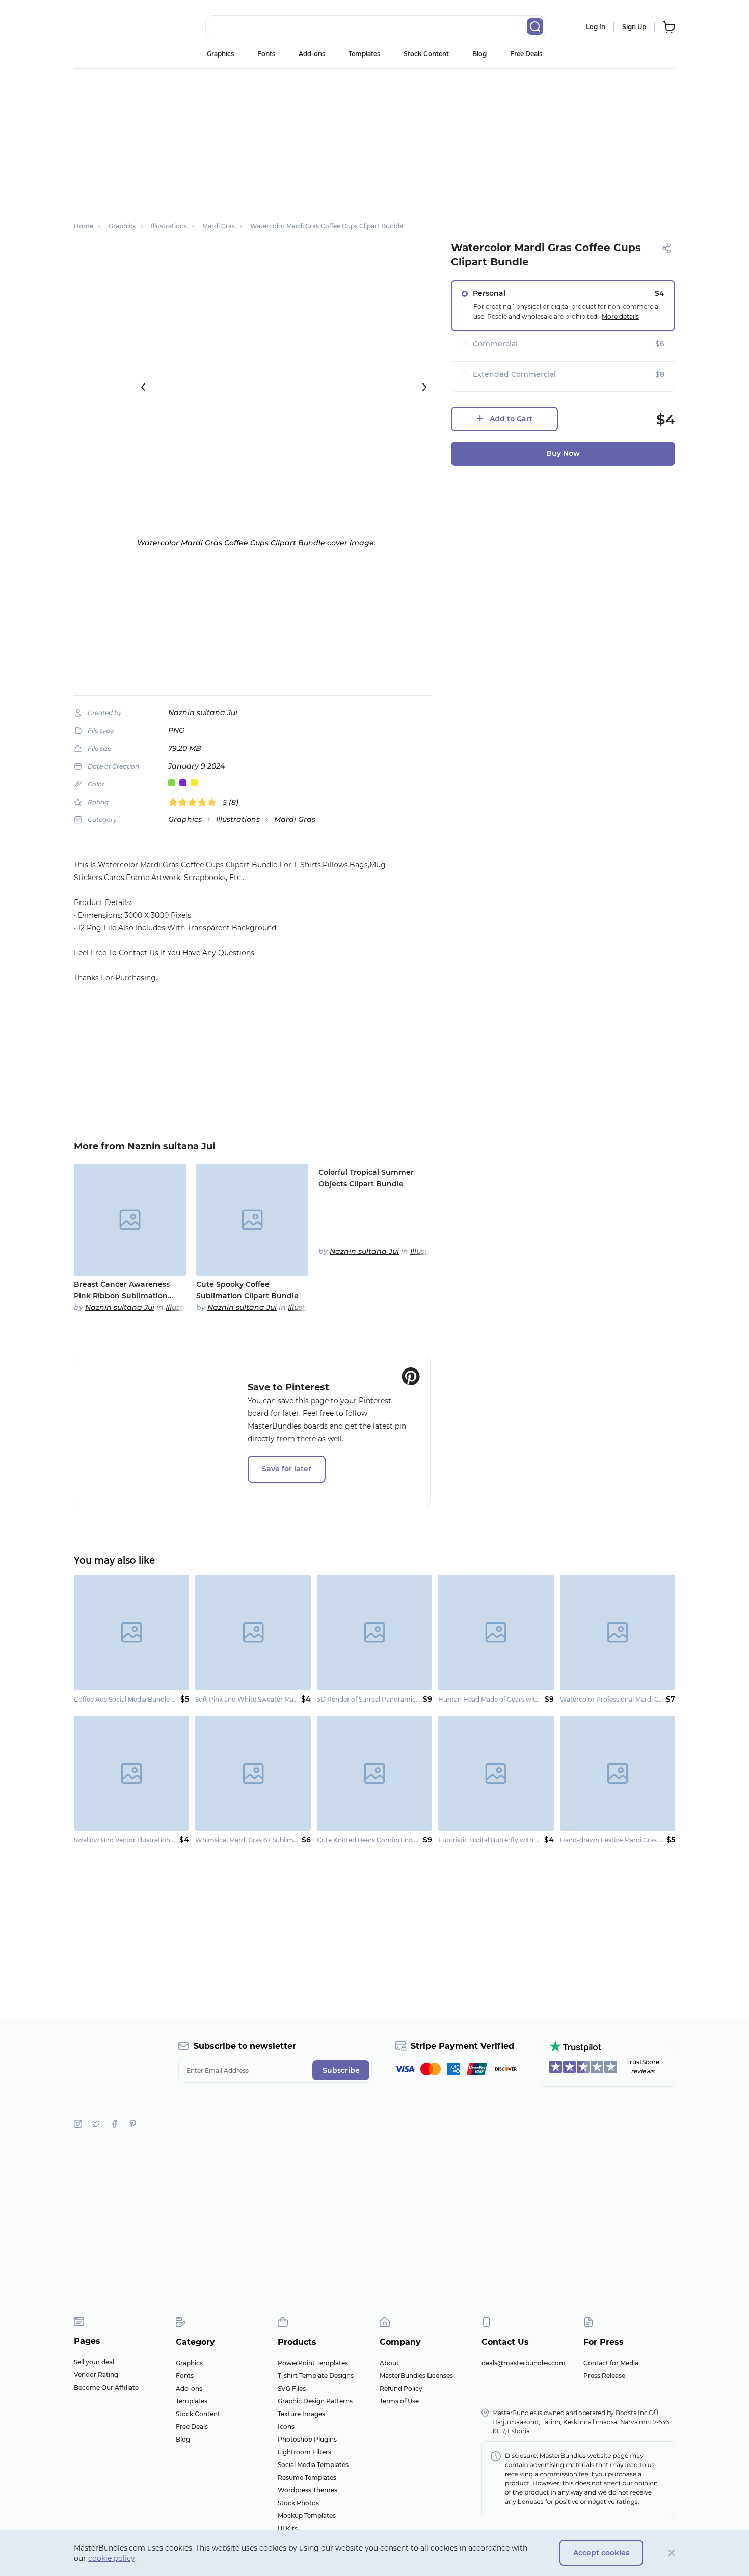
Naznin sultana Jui (203, 712)
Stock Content (426, 54)
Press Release (604, 2376)
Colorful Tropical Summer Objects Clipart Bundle (366, 1178)
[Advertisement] (374, 140)
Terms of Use (399, 2401)
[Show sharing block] (667, 248)
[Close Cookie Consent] (672, 2553)
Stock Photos (298, 2503)
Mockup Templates (307, 2516)
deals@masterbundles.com (524, 2363)
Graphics (220, 54)
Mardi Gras (295, 819)
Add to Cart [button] (511, 419)
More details (620, 317)
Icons (286, 2427)
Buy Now (563, 453)
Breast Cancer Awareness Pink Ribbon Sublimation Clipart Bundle (122, 1291)
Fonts (266, 54)
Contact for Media (611, 2363)
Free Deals (526, 54)
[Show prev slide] (143, 387)
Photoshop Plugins (307, 2439)
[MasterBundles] (107, 27)
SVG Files (292, 2388)
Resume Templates (307, 2477)
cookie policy (112, 2558)
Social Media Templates (313, 2465)
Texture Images (301, 2414)
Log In (596, 27)
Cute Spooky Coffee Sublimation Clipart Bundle (247, 1290)
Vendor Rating (96, 2375)
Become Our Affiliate (106, 2387)
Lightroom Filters (304, 2452)
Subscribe (341, 2070)
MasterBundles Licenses (416, 2376)
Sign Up (634, 27)
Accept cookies (601, 2553)
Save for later (287, 1469)
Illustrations (238, 819)
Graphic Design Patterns (315, 2401)
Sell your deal (94, 2362)
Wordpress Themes (307, 2490)
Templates (364, 54)
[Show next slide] (424, 387)
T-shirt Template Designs (316, 2376)
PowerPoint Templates (313, 2363)
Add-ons (312, 54)
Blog (479, 54)
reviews (643, 2071)
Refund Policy (401, 2388)
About (389, 2363)
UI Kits (288, 2528)
